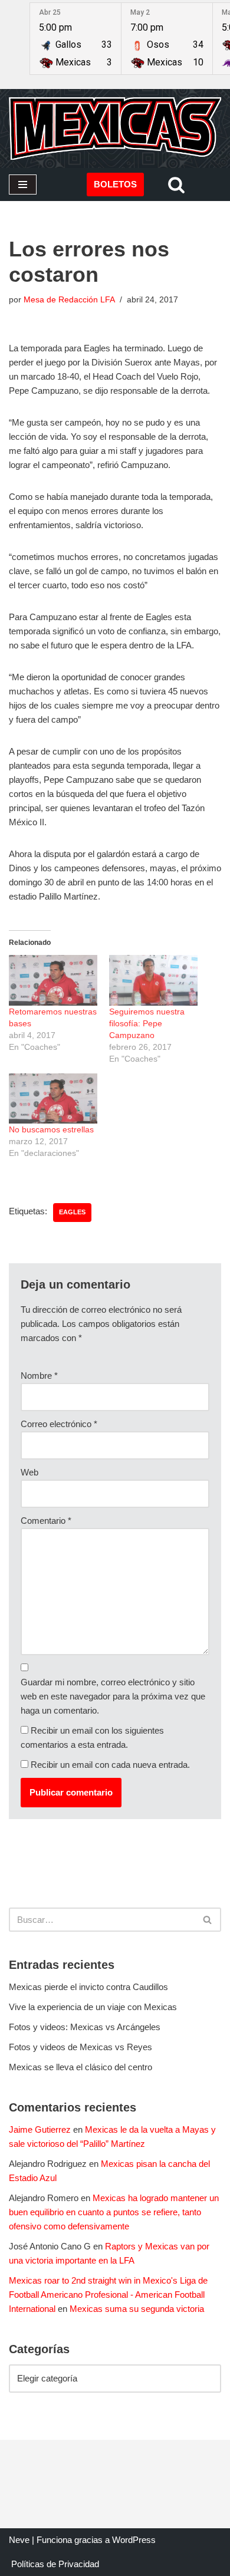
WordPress (134, 2540)
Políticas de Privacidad (55, 2564)
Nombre (39, 1376)
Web (29, 1472)
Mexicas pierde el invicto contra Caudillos (88, 1987)
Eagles (72, 1212)
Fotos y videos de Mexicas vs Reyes (80, 2047)
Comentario (46, 1521)
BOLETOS (115, 184)
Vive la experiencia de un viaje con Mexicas (93, 2007)
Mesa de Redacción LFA (69, 300)
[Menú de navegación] (23, 185)
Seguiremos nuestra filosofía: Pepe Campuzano (147, 1023)
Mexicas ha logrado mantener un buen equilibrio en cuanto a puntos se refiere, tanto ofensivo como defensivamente (114, 2212)
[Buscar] (176, 185)
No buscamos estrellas (51, 1129)
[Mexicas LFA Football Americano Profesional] (115, 129)
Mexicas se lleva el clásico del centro (80, 2067)
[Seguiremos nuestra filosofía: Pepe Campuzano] (153, 980)
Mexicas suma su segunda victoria (137, 2309)
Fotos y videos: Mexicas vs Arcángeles (85, 2027)
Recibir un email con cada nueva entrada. (110, 1765)
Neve (19, 2540)
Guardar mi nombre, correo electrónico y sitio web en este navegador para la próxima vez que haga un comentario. (113, 1696)
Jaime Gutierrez (40, 2129)
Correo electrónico (59, 1424)
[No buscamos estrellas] (53, 1099)
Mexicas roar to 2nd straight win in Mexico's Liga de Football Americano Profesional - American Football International (108, 2295)
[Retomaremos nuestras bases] (53, 980)
